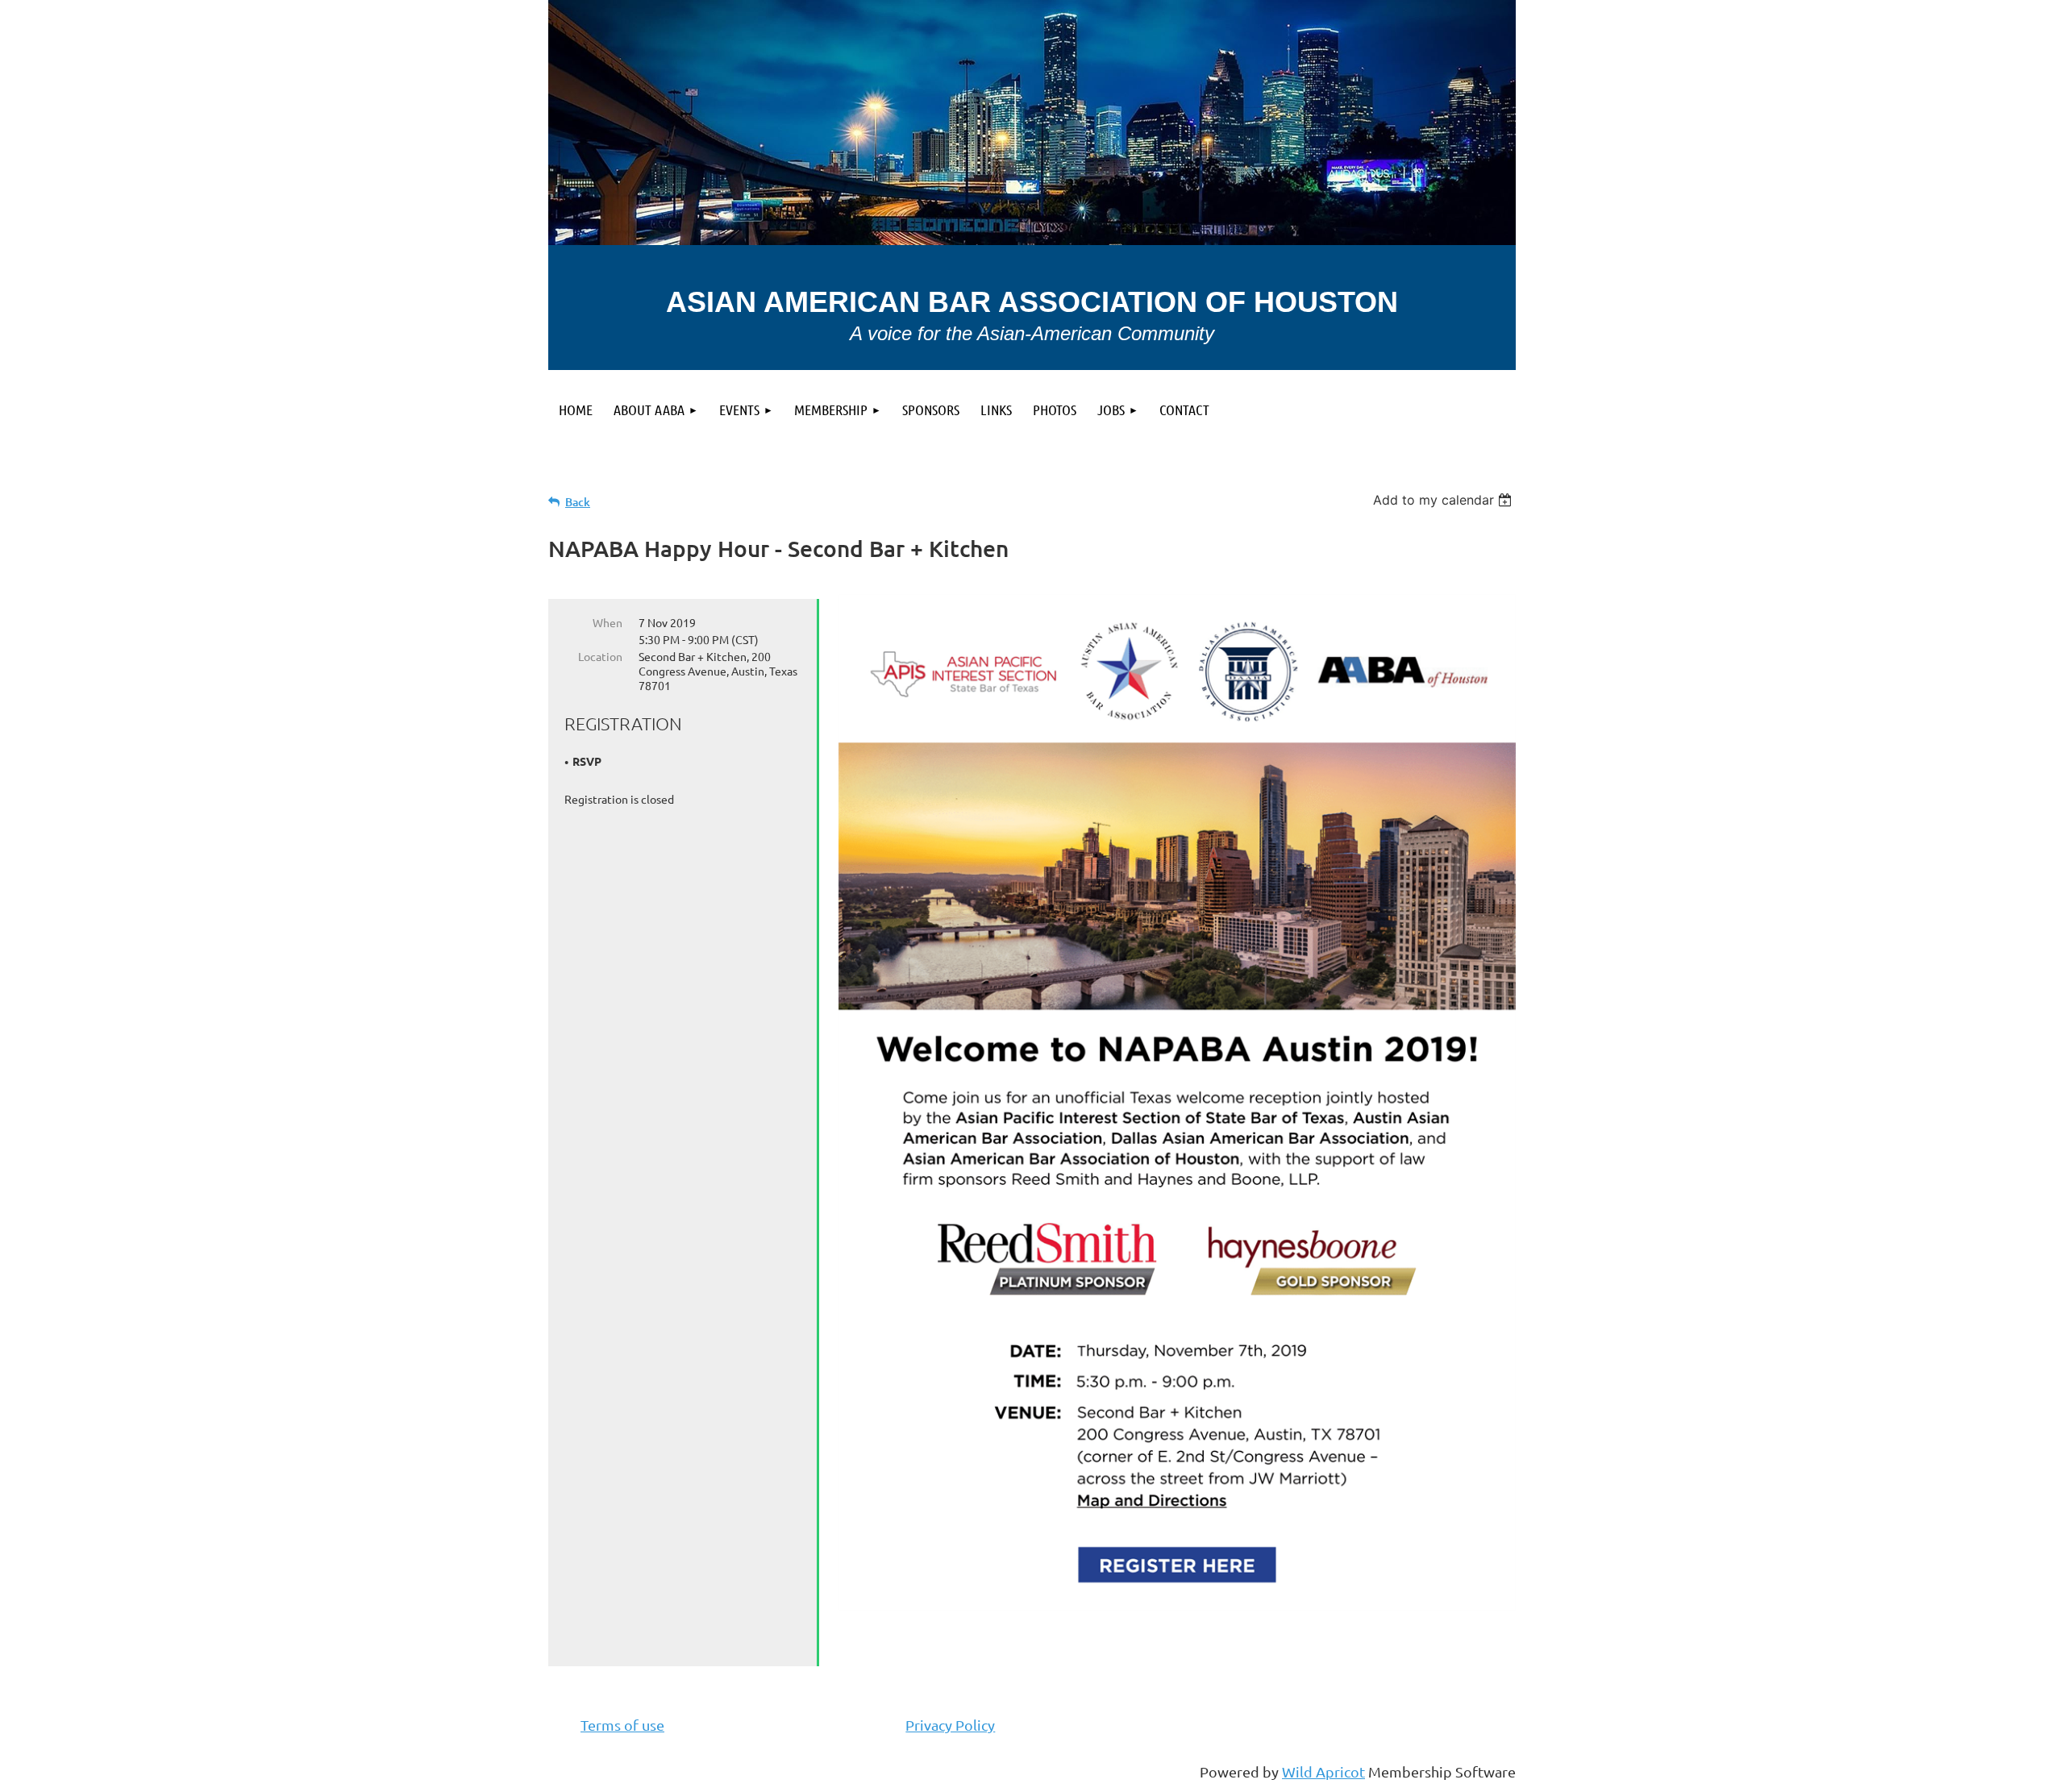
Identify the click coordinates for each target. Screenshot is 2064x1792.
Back (578, 502)
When (608, 622)
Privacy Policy (950, 1725)
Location (600, 656)
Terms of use (622, 1725)
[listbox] (1444, 500)
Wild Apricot (1323, 1771)
